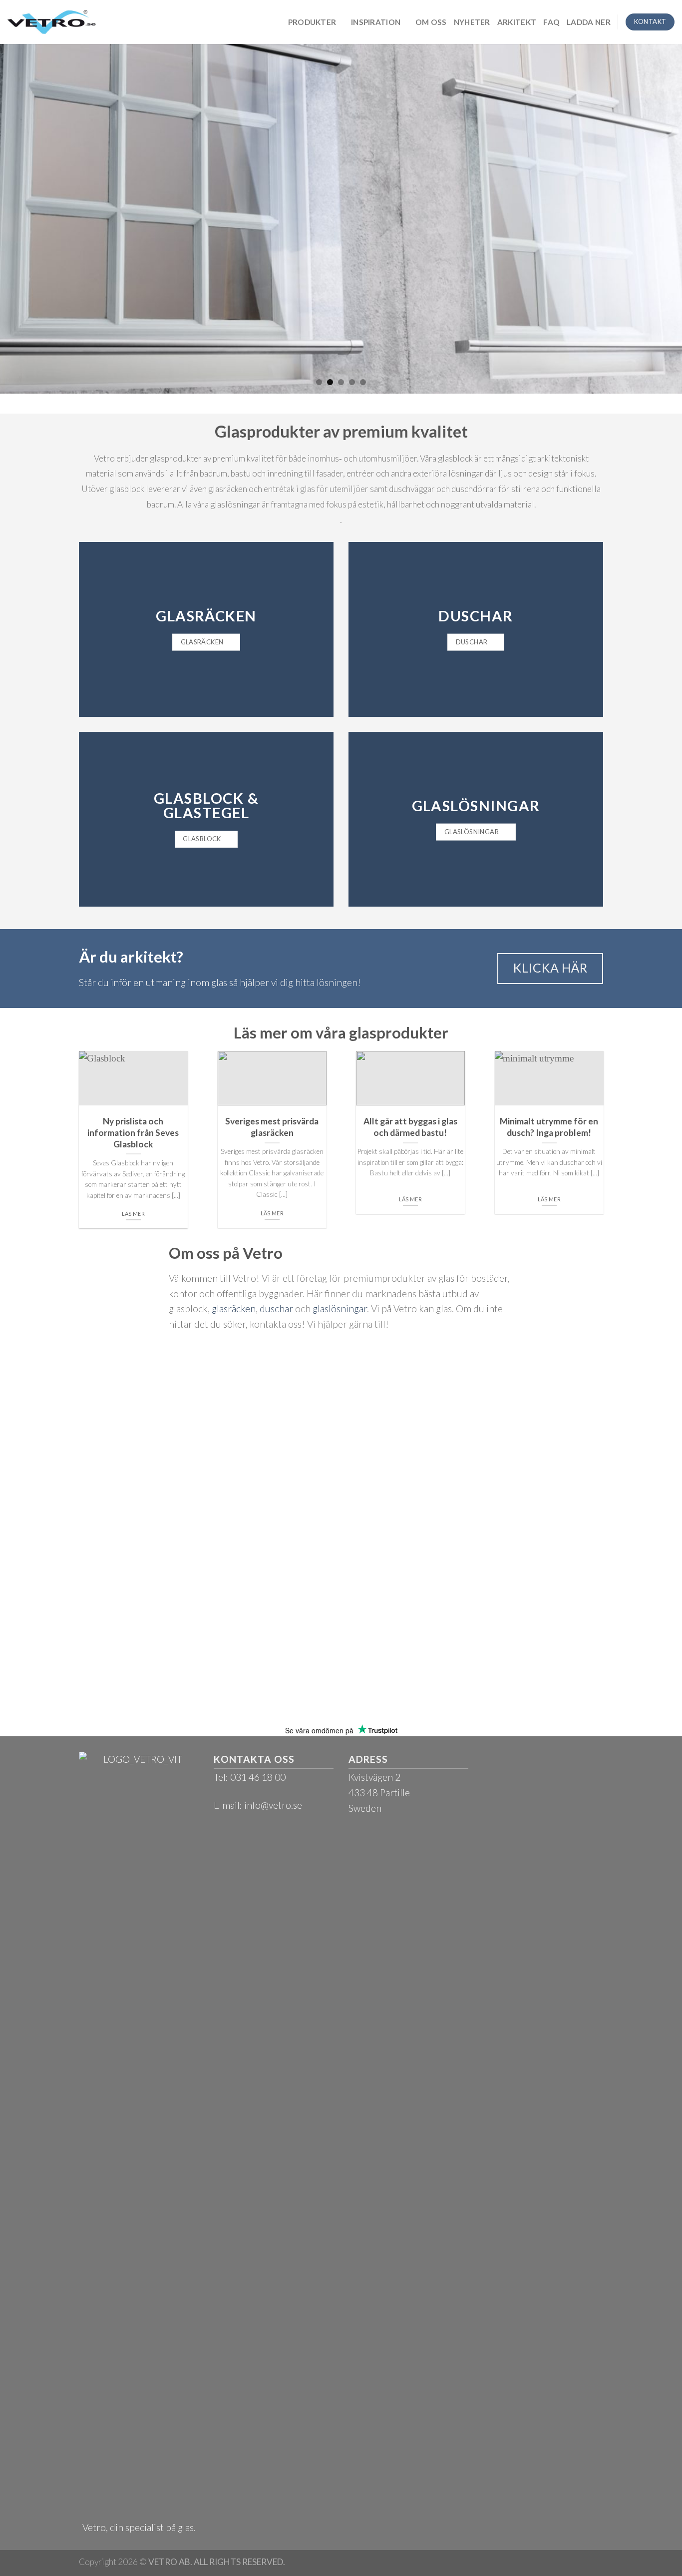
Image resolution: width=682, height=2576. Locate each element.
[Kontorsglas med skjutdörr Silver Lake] (341, 219)
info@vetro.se (273, 1805)
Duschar (476, 616)
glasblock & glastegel (206, 805)
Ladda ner (589, 22)
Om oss (431, 22)
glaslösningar (476, 805)
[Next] (656, 219)
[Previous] (26, 219)
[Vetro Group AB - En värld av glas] (52, 22)
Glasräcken (206, 616)
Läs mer (133, 1214)
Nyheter (472, 22)
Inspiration (376, 22)
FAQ (551, 22)
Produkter (312, 22)
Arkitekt (517, 22)
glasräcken (234, 1308)
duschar (276, 1308)
